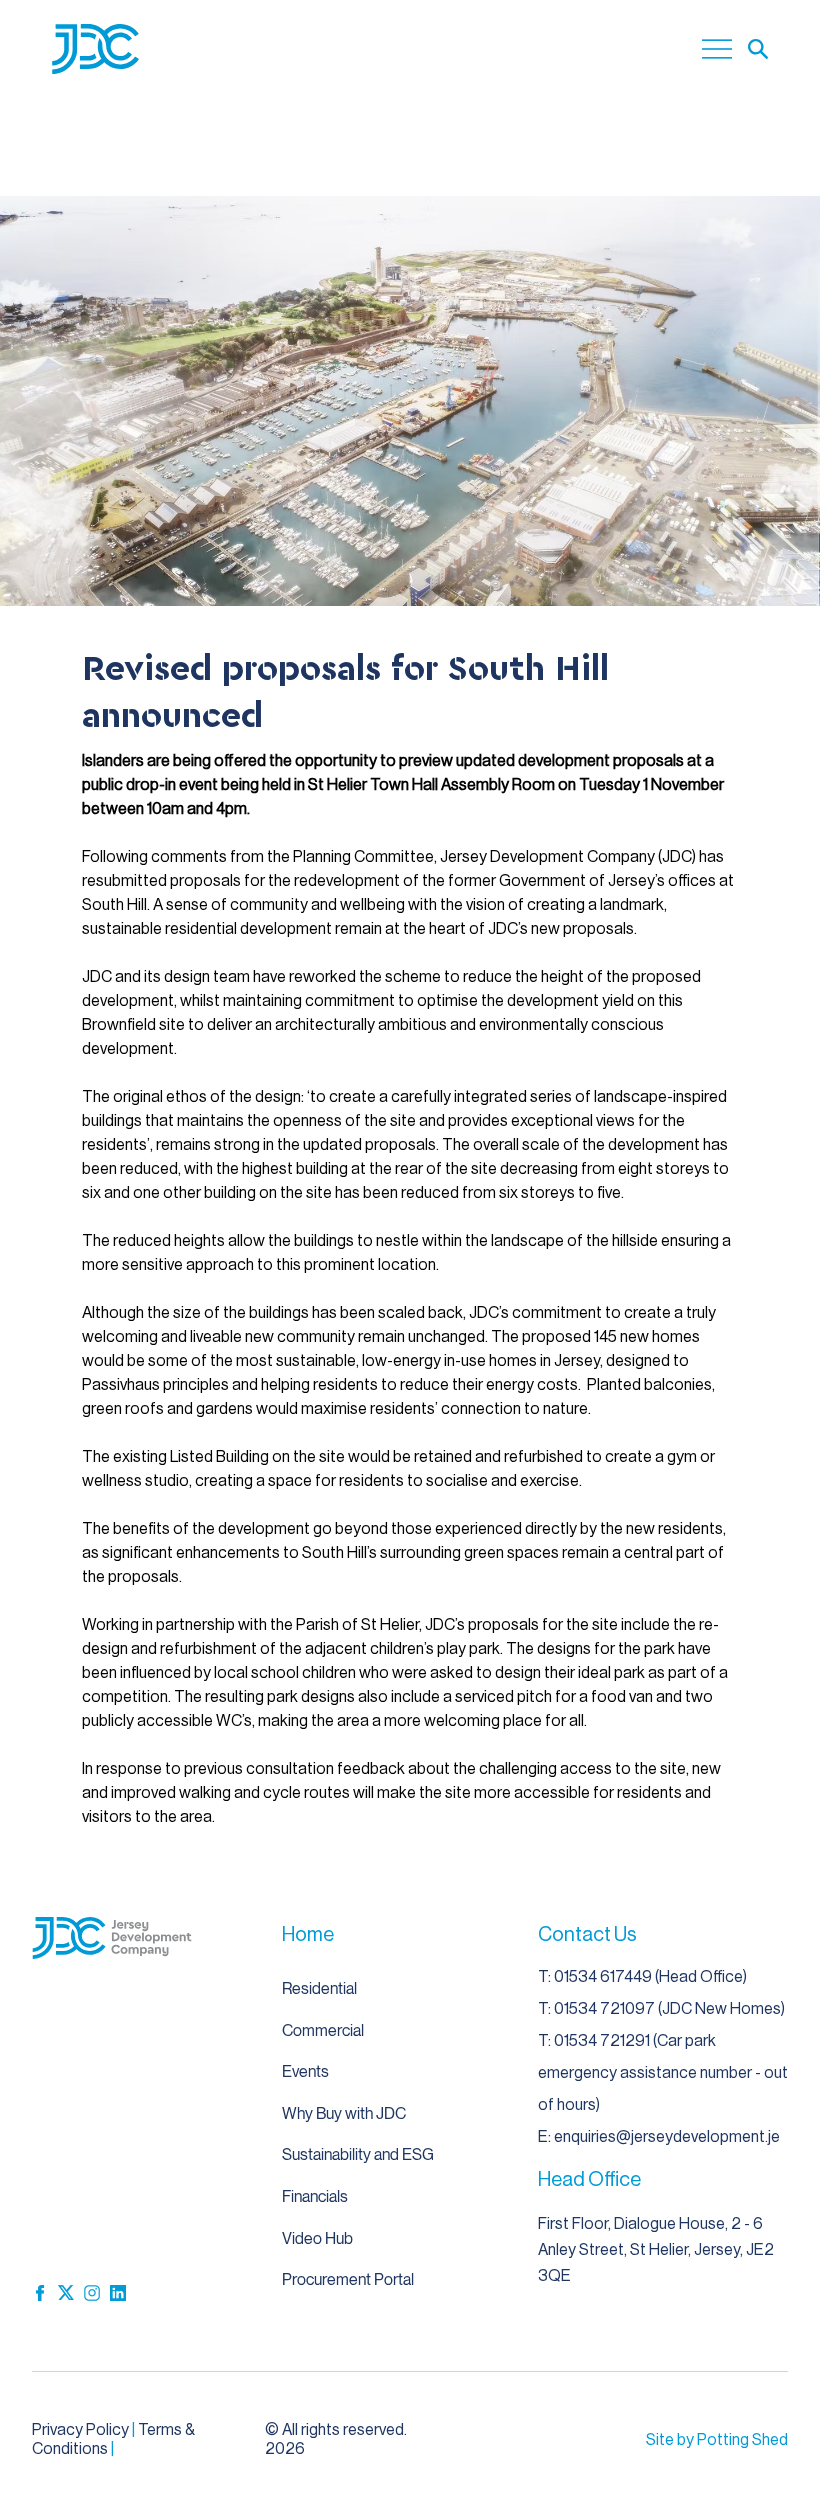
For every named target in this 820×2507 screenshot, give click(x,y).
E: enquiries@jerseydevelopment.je (659, 2136)
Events (305, 2071)
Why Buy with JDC (344, 2113)
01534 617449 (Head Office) (650, 1976)
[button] (758, 49)
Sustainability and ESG (358, 2154)
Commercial (323, 2030)
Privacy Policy (80, 2429)
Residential (319, 1988)
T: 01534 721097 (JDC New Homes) (661, 2008)
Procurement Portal (348, 2279)
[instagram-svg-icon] (92, 2293)
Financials (315, 2196)
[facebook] (40, 2293)
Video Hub (317, 2238)
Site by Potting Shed (717, 2439)
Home (308, 1934)
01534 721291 (603, 2040)
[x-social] (66, 2293)
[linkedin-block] (118, 2293)
